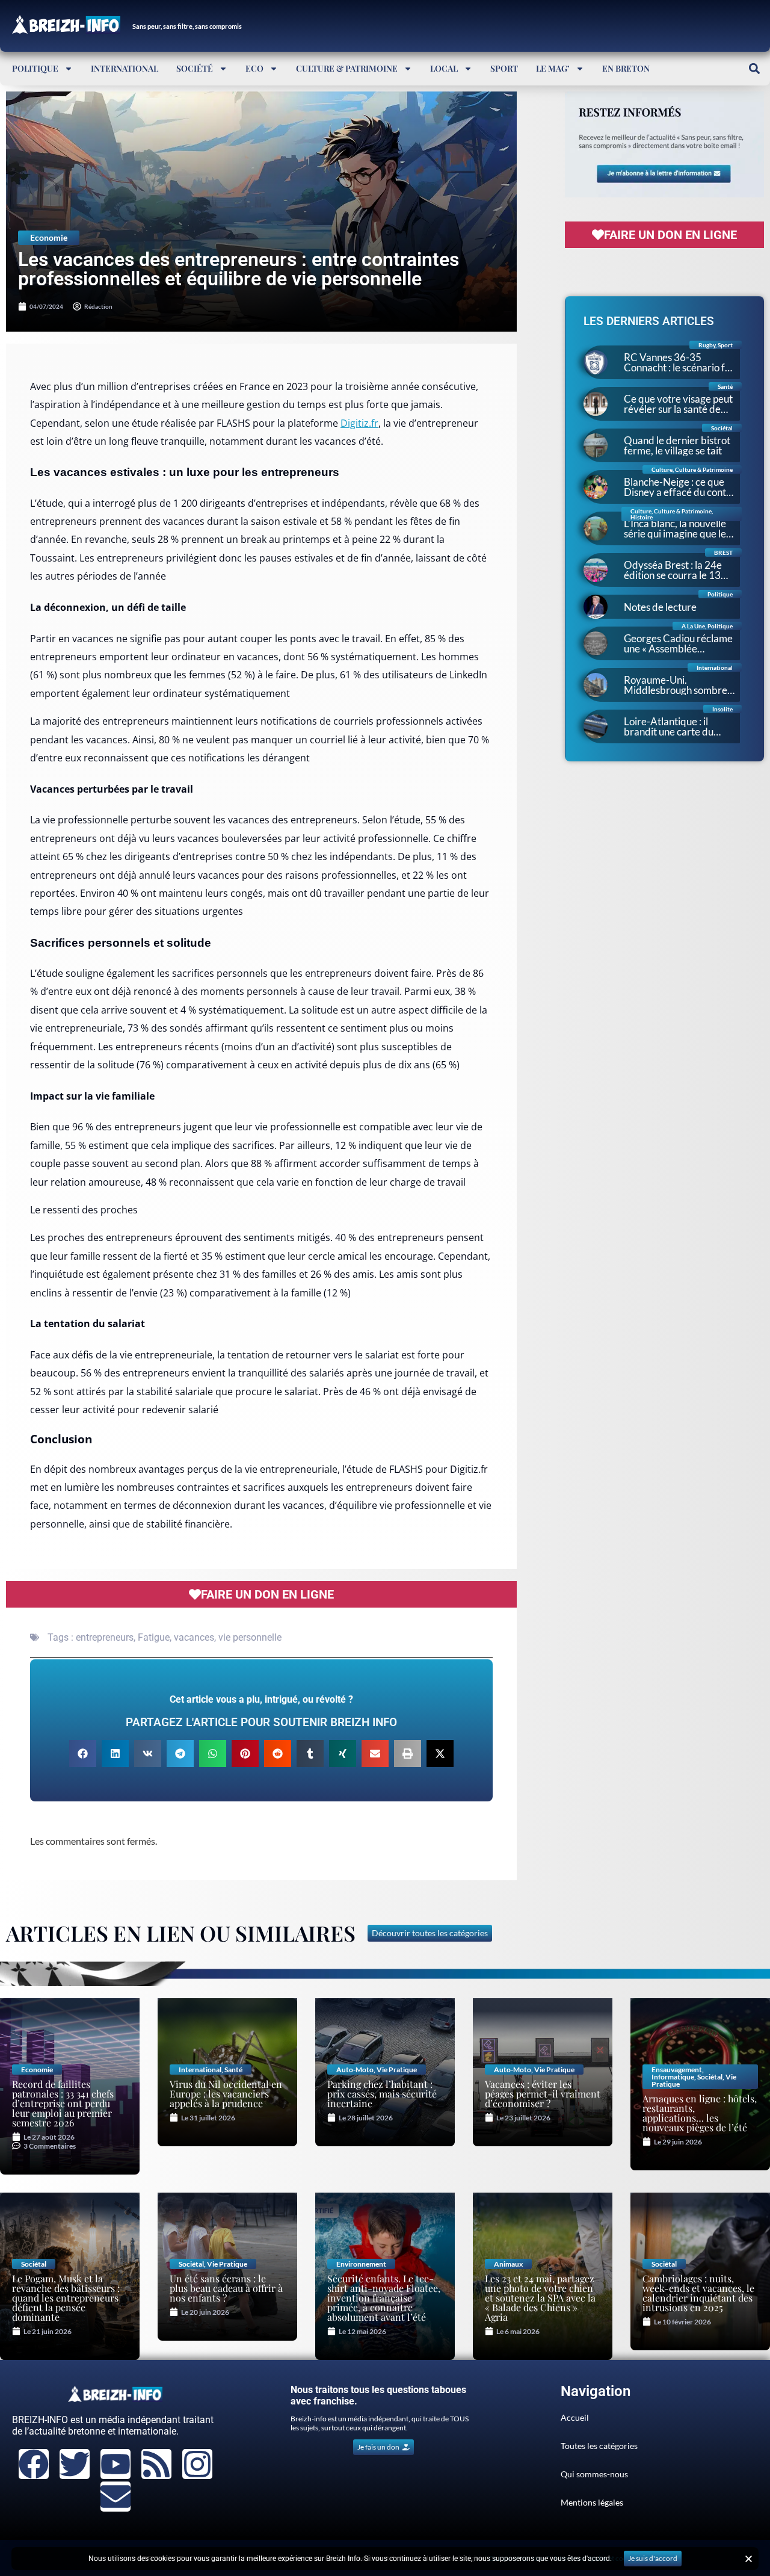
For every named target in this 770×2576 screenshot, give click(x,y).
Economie (49, 237)
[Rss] (156, 2464)
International (125, 68)
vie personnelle (250, 1637)
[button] (754, 68)
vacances (194, 1637)
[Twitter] (75, 2464)
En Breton (626, 68)
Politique (35, 68)
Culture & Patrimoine (347, 68)
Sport (504, 68)
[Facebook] (34, 2464)
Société (195, 68)
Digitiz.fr (359, 423)
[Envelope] (115, 2497)
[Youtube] (115, 2464)
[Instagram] (197, 2464)
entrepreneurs (105, 1637)
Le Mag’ (553, 68)
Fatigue (154, 1637)
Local (444, 68)
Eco (254, 68)
